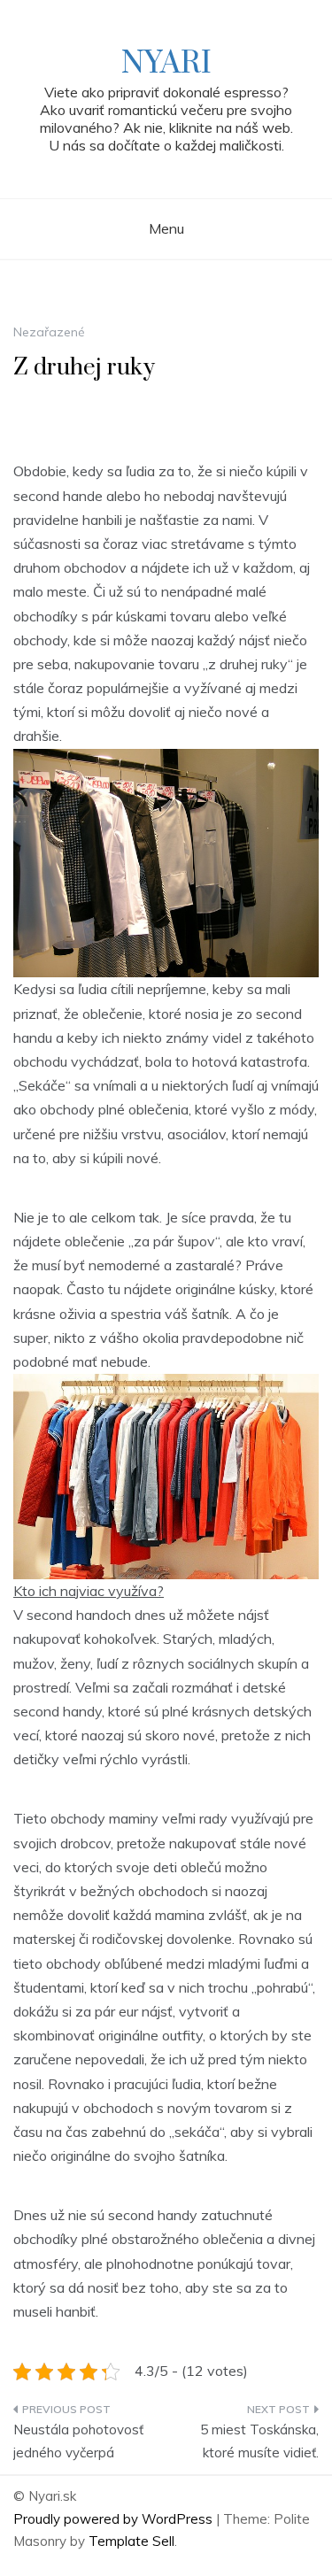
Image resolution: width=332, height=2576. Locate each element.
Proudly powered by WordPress (115, 2519)
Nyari (166, 64)
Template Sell (131, 2541)
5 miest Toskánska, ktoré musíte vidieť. (259, 2441)
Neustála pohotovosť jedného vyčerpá (78, 2441)
